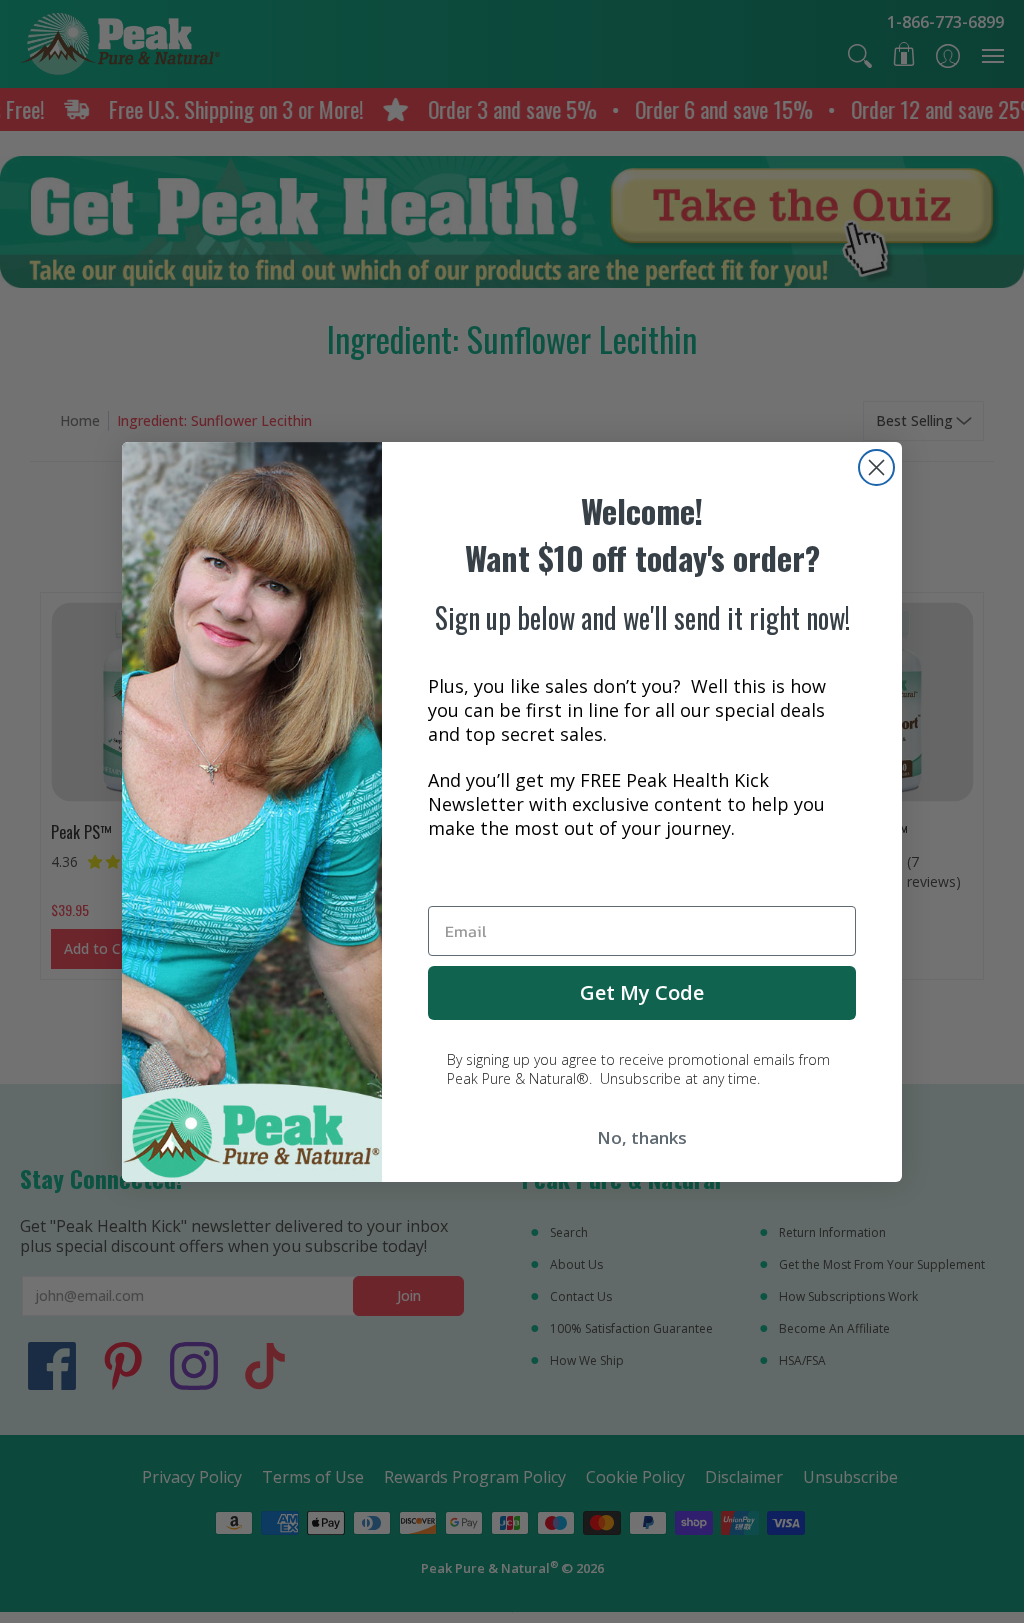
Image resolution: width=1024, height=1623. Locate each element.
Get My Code (642, 992)
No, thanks (642, 1137)
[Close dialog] (876, 467)
